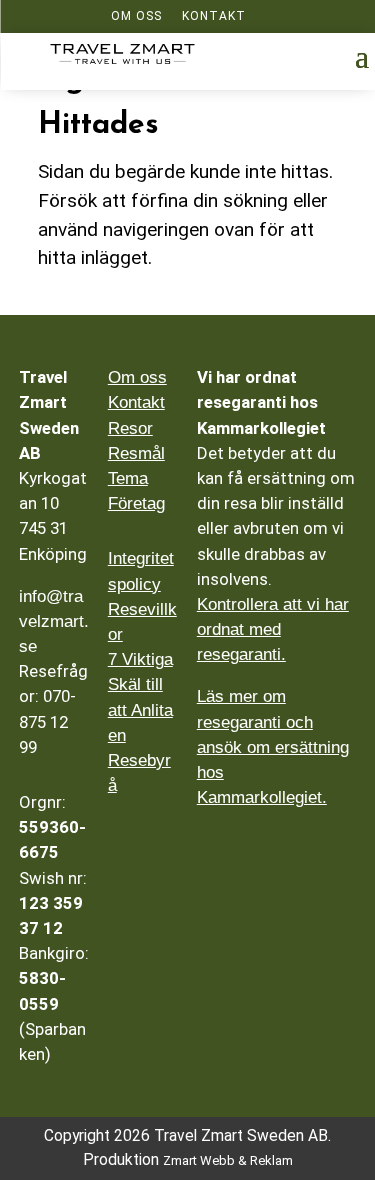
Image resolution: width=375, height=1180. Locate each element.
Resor (130, 428)
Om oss (137, 377)
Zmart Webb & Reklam (228, 1160)
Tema (128, 478)
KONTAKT (214, 16)
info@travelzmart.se (54, 621)
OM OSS (136, 16)
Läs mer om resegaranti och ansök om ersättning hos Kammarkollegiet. (273, 747)
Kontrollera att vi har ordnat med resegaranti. (273, 629)
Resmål (136, 453)
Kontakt (136, 402)
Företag (136, 503)
